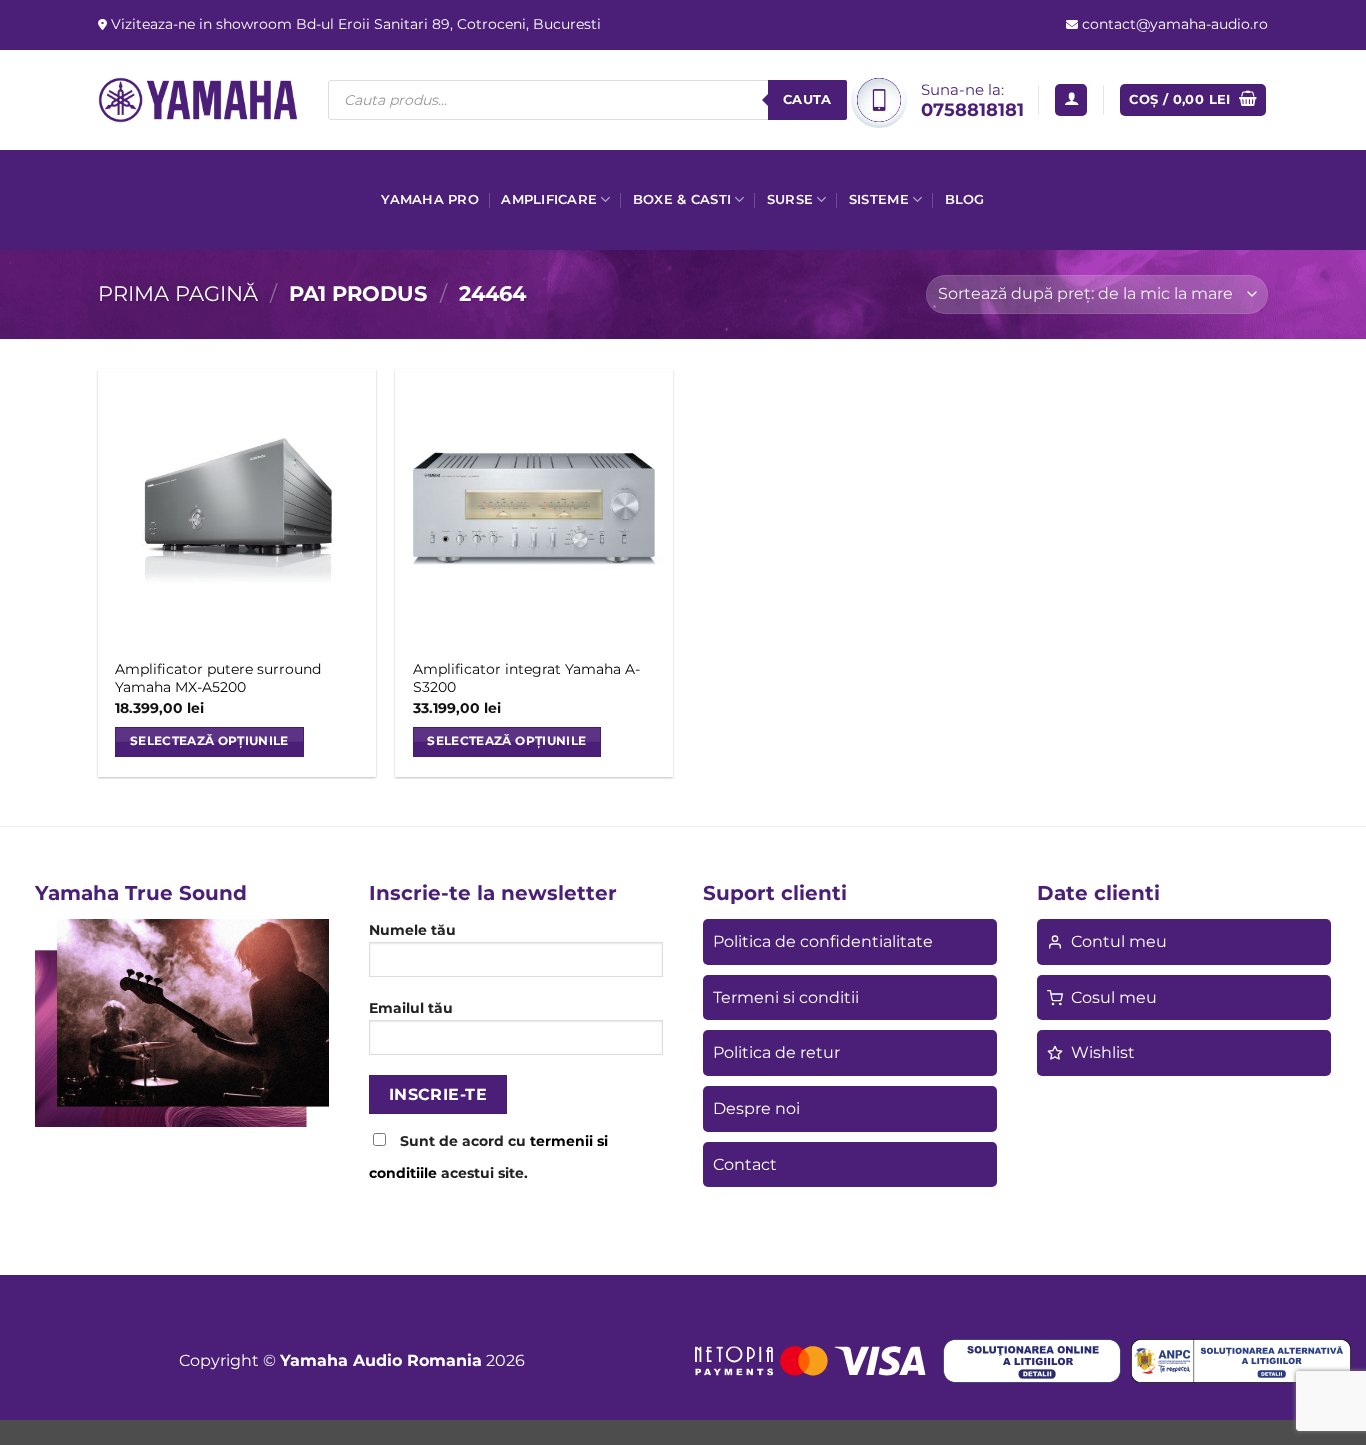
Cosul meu (1114, 997)
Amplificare (549, 199)
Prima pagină (178, 293)
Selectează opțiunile (209, 741)
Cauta (807, 99)
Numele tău (412, 930)
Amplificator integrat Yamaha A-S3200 (526, 678)
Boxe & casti (682, 199)
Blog (965, 199)
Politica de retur (776, 1052)
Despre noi (756, 1108)
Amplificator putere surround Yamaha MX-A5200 (218, 678)
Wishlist (1103, 1052)
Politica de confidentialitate (823, 941)
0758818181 (972, 109)
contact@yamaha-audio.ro (1173, 24)
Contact (745, 1164)
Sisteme (879, 199)
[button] (1071, 100)
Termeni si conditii (786, 997)
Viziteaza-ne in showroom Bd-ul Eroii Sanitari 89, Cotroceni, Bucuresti (354, 24)
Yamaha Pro (430, 199)
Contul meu (1119, 941)
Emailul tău (411, 1008)
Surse (790, 199)
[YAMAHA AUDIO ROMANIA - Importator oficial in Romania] (198, 99)
